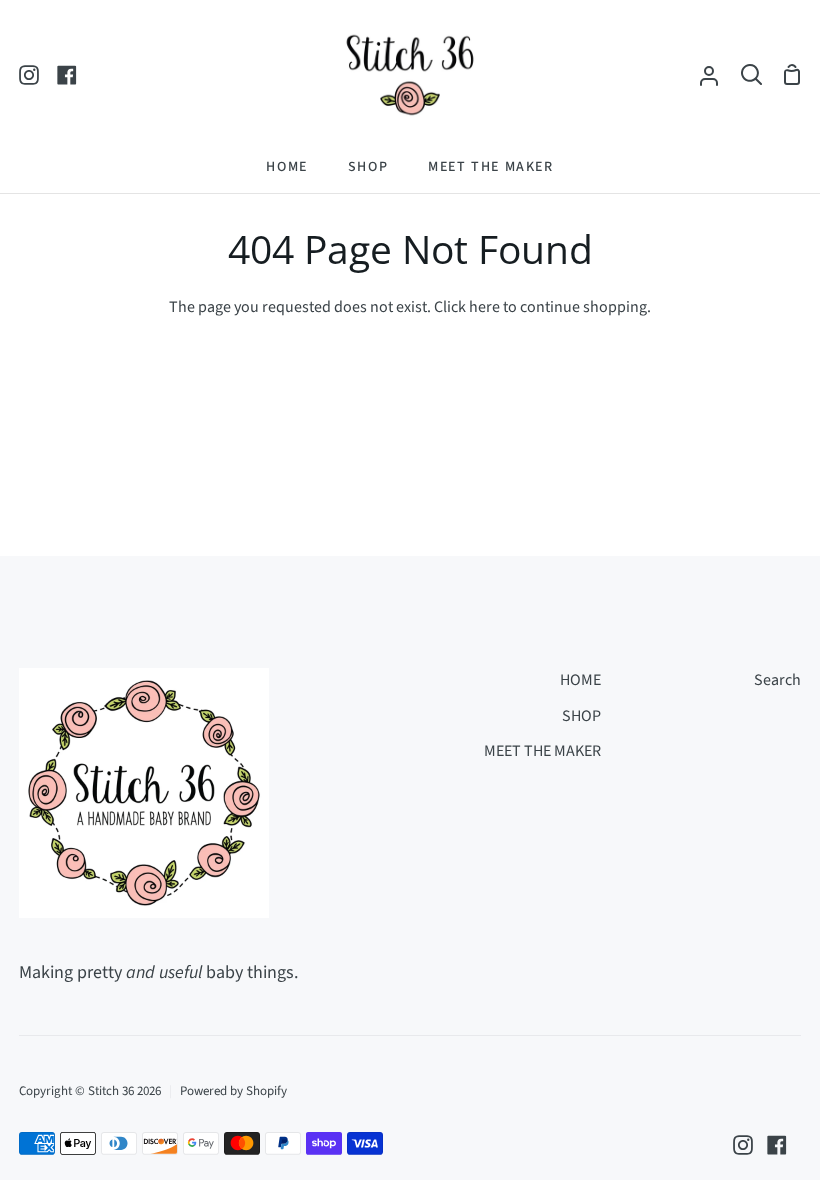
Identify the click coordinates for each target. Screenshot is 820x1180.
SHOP (581, 716)
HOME (580, 680)
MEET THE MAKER (542, 751)
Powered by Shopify (233, 1091)
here (484, 307)
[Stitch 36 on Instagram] (743, 1145)
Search (777, 680)
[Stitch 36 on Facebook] (777, 1145)
